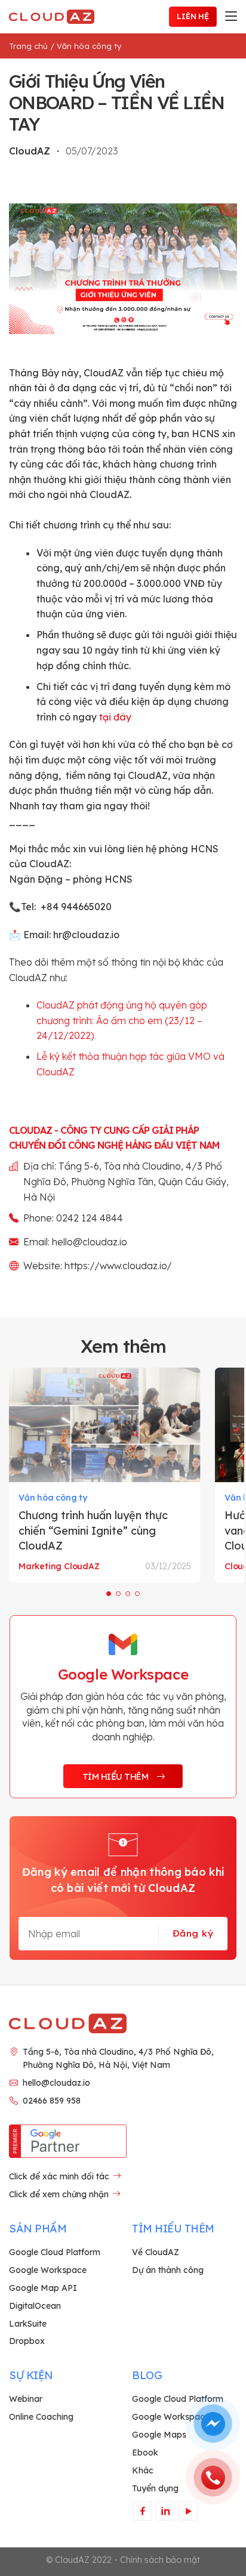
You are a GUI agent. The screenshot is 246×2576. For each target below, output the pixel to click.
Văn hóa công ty (89, 46)
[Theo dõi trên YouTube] (188, 2511)
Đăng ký (193, 1933)
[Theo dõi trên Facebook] (142, 2511)
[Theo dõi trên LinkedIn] (165, 2511)
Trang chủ (28, 46)
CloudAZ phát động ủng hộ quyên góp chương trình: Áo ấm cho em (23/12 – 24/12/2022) (122, 1020)
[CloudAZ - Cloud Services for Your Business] (54, 17)
